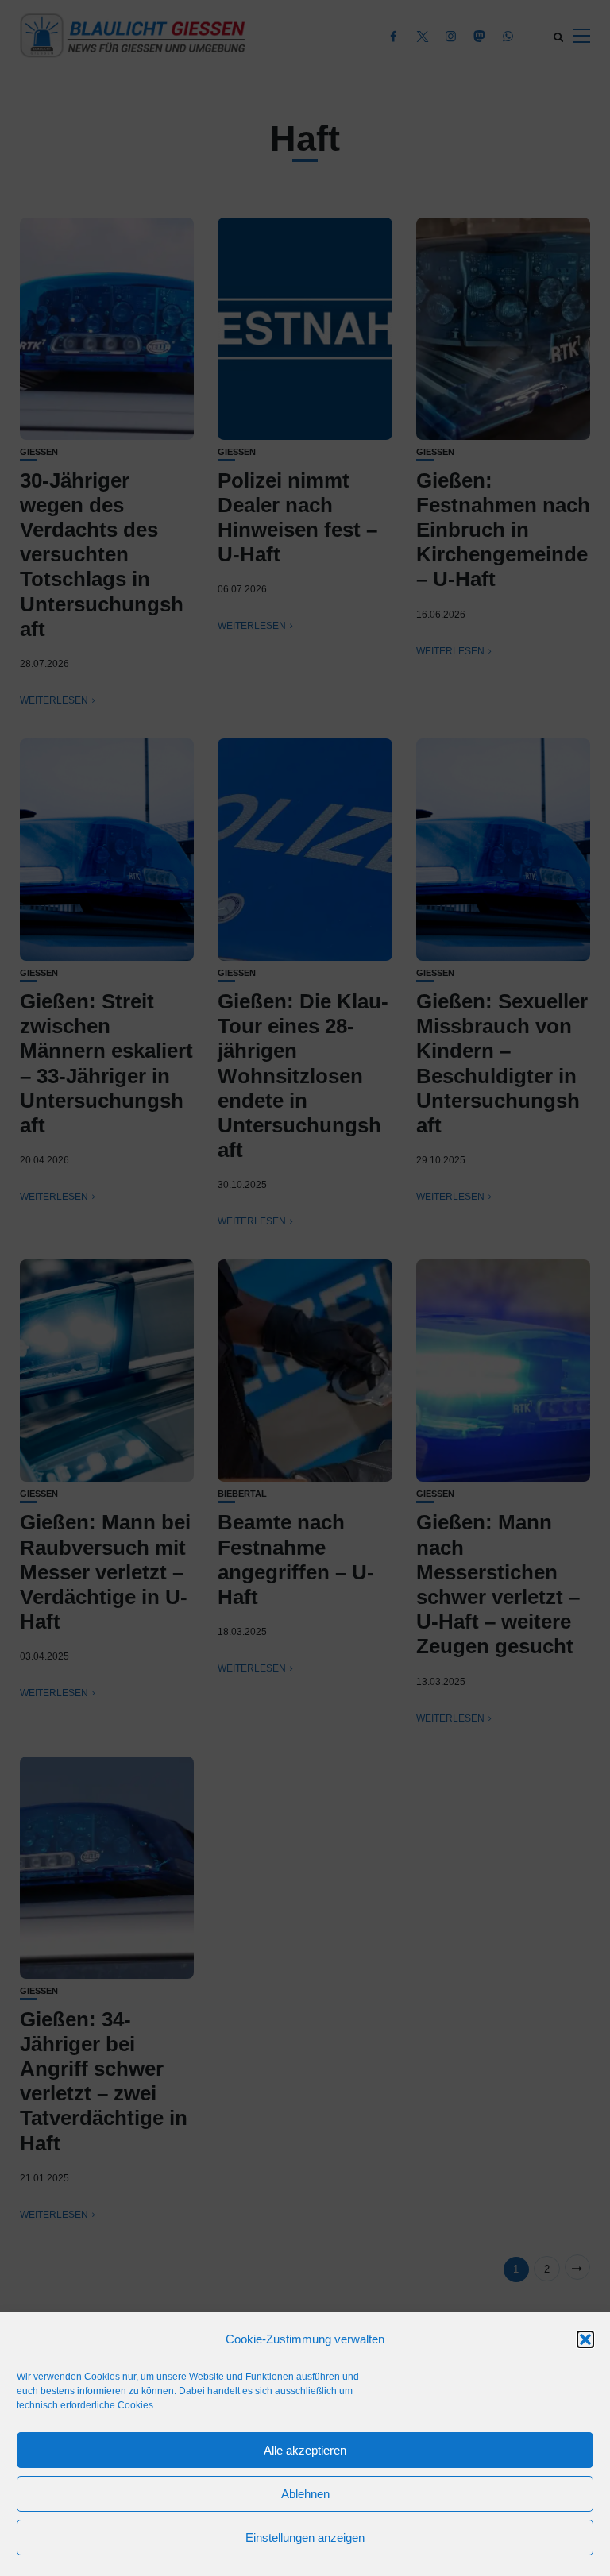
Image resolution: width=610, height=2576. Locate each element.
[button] (585, 2339)
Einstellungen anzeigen (305, 2537)
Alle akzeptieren (305, 2450)
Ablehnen (305, 2494)
